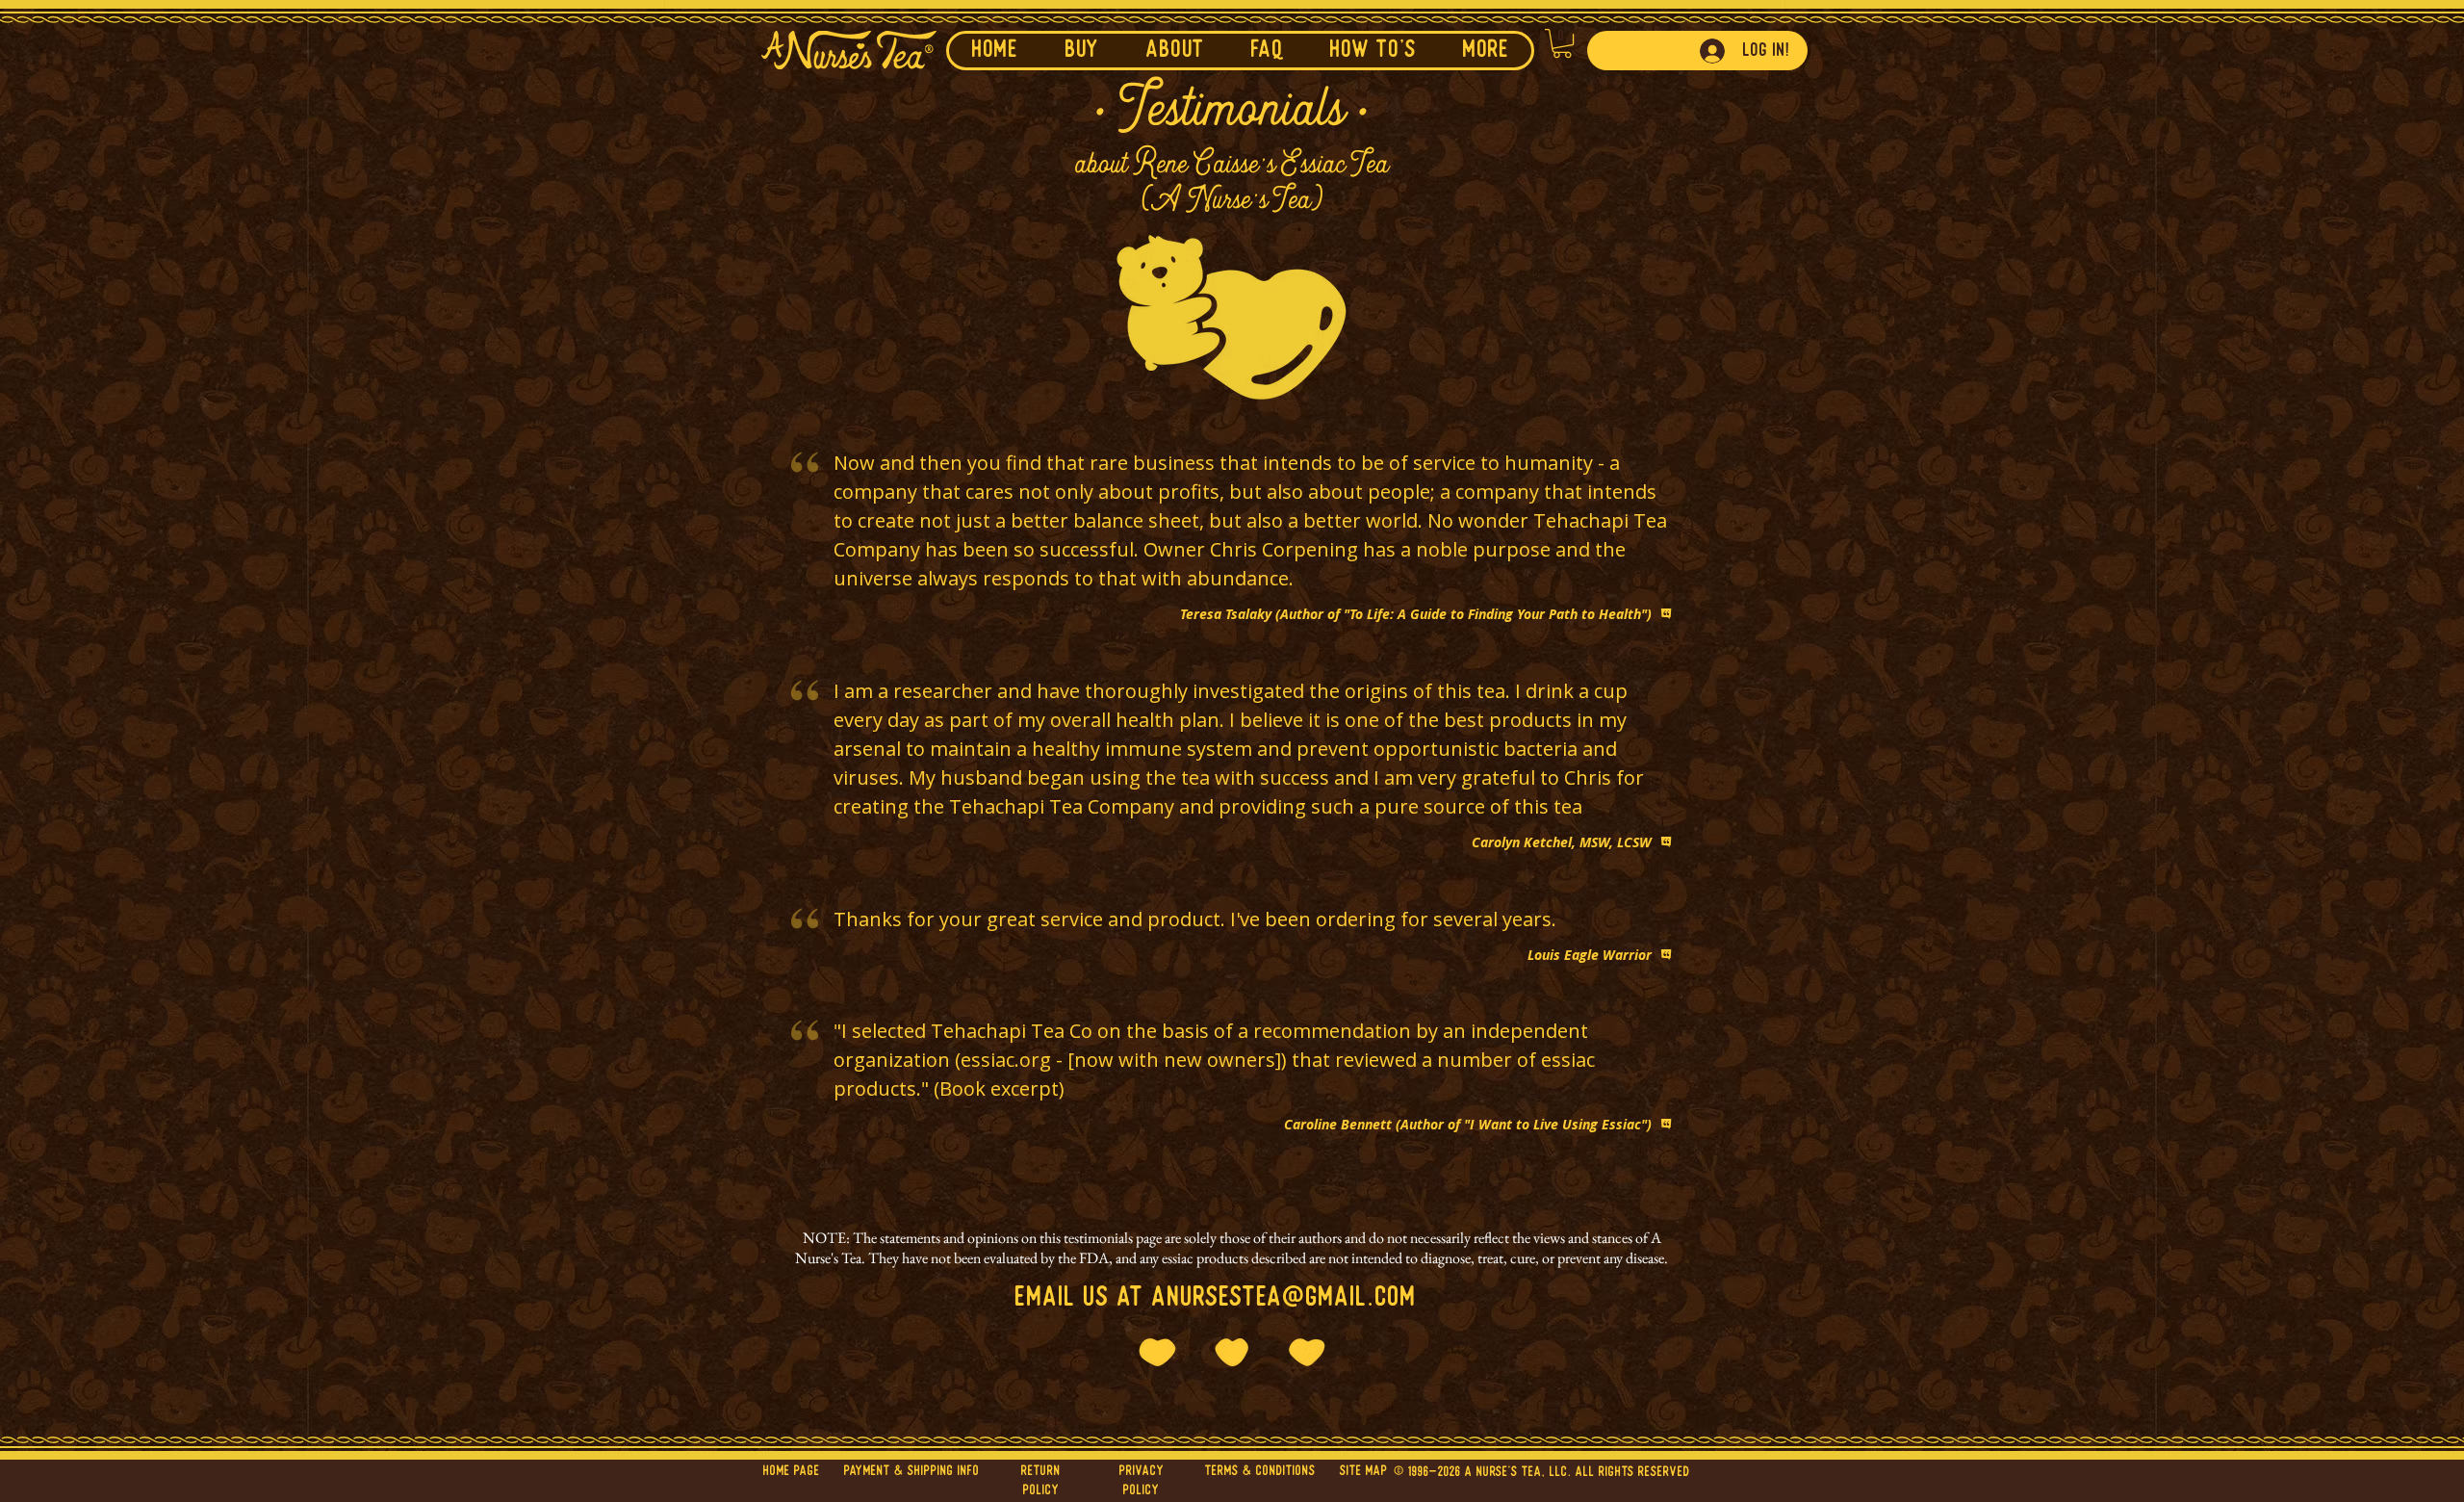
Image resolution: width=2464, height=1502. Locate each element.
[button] (1175, 51)
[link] (1562, 43)
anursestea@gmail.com (1284, 1298)
